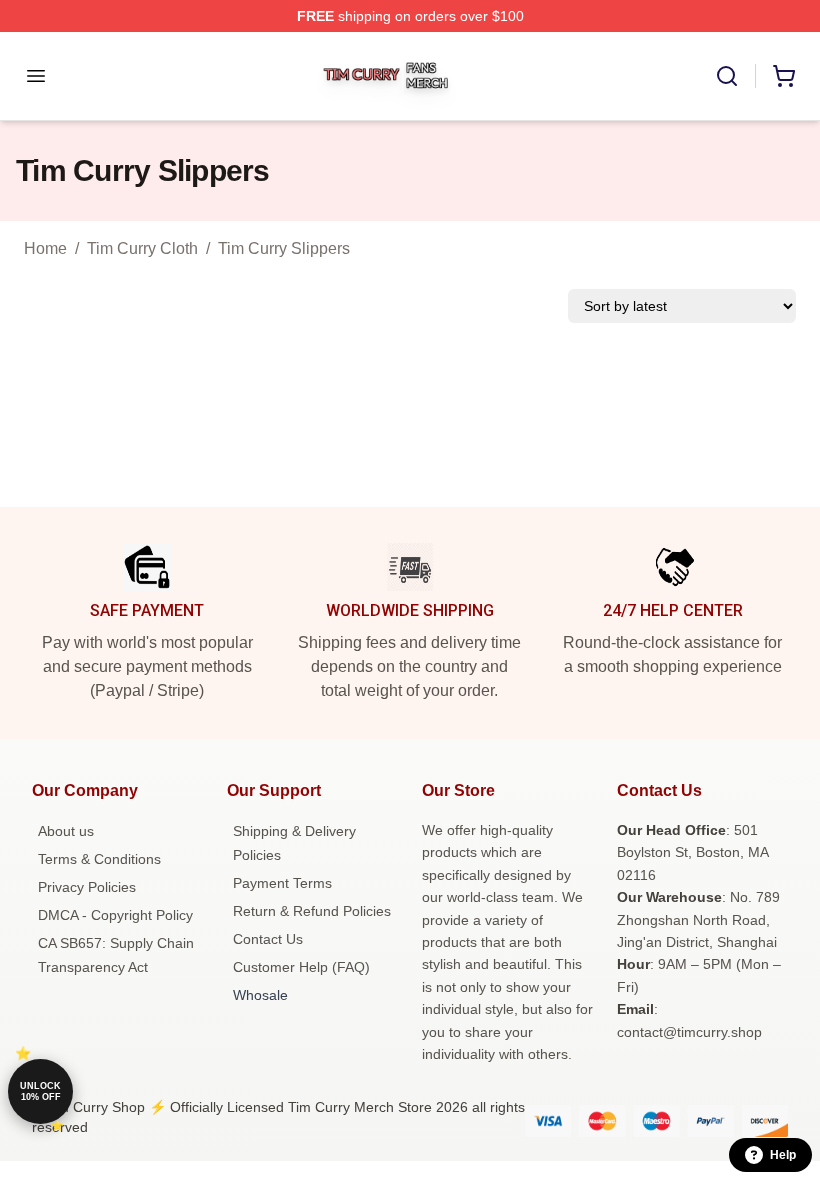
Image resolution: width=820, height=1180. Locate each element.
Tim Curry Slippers (284, 248)
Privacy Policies (87, 887)
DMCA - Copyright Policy (115, 915)
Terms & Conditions (99, 859)
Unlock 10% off (40, 1091)
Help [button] (783, 1155)
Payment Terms (282, 883)
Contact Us (268, 939)
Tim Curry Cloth (142, 248)
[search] (727, 76)
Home (45, 248)
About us (66, 831)
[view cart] (784, 76)
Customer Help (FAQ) (301, 967)
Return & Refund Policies (312, 911)
